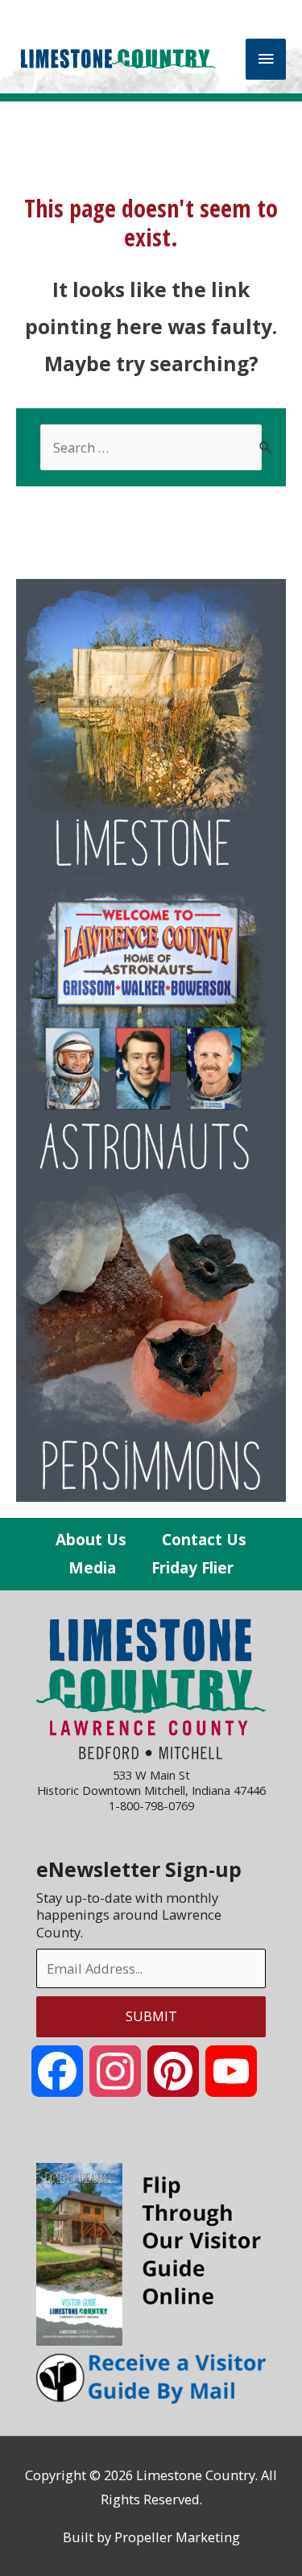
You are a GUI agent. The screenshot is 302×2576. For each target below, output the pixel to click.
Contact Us (204, 1540)
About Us (91, 1540)
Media (92, 1568)
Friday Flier (192, 1568)
